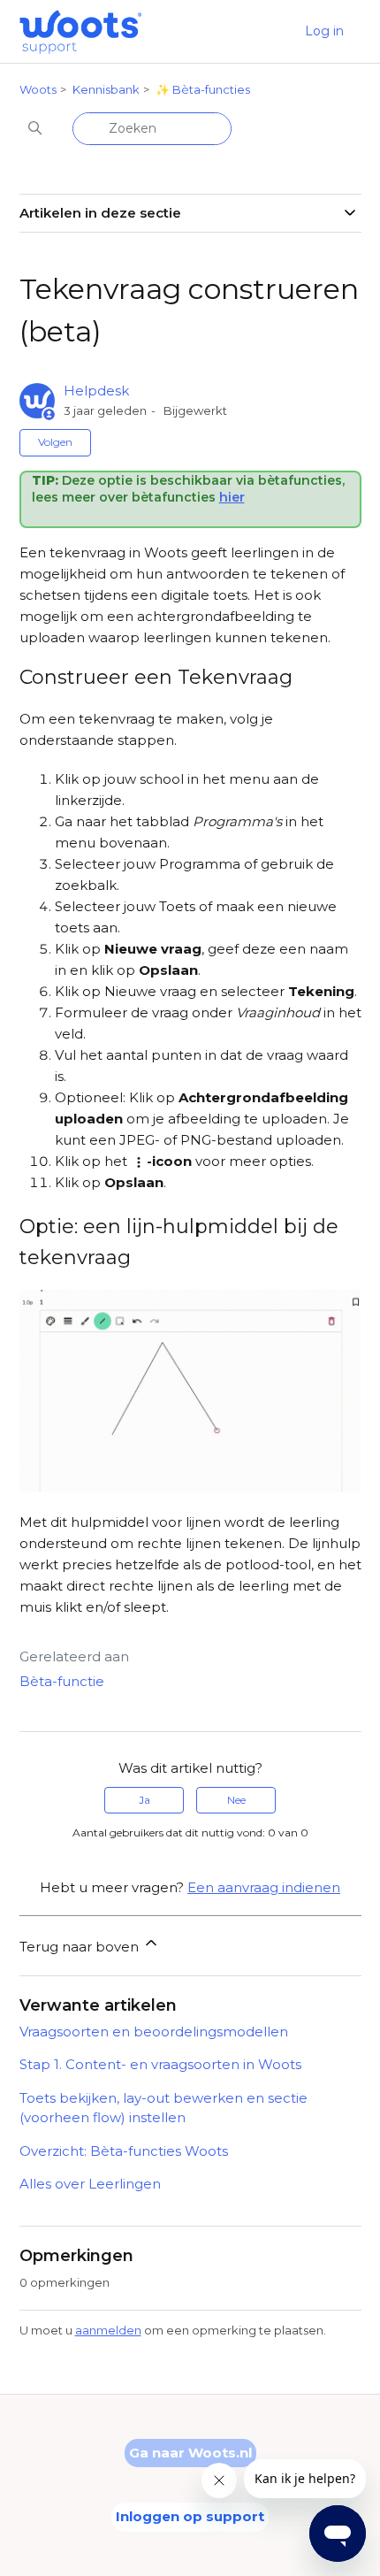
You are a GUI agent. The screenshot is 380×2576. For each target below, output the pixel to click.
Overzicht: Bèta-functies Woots (124, 2151)
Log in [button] (324, 31)
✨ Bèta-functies (203, 89)
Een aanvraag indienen (264, 1887)
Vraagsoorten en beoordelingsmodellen (154, 2032)
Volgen (55, 442)
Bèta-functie (62, 1681)
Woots (38, 89)
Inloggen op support (190, 2516)
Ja (144, 1800)
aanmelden (108, 2330)
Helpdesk (96, 391)
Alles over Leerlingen (90, 2184)
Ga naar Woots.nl (190, 2453)
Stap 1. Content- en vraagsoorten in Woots (160, 2064)
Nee (236, 1800)
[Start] (81, 32)
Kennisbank (106, 89)
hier (232, 497)
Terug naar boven (81, 1947)
